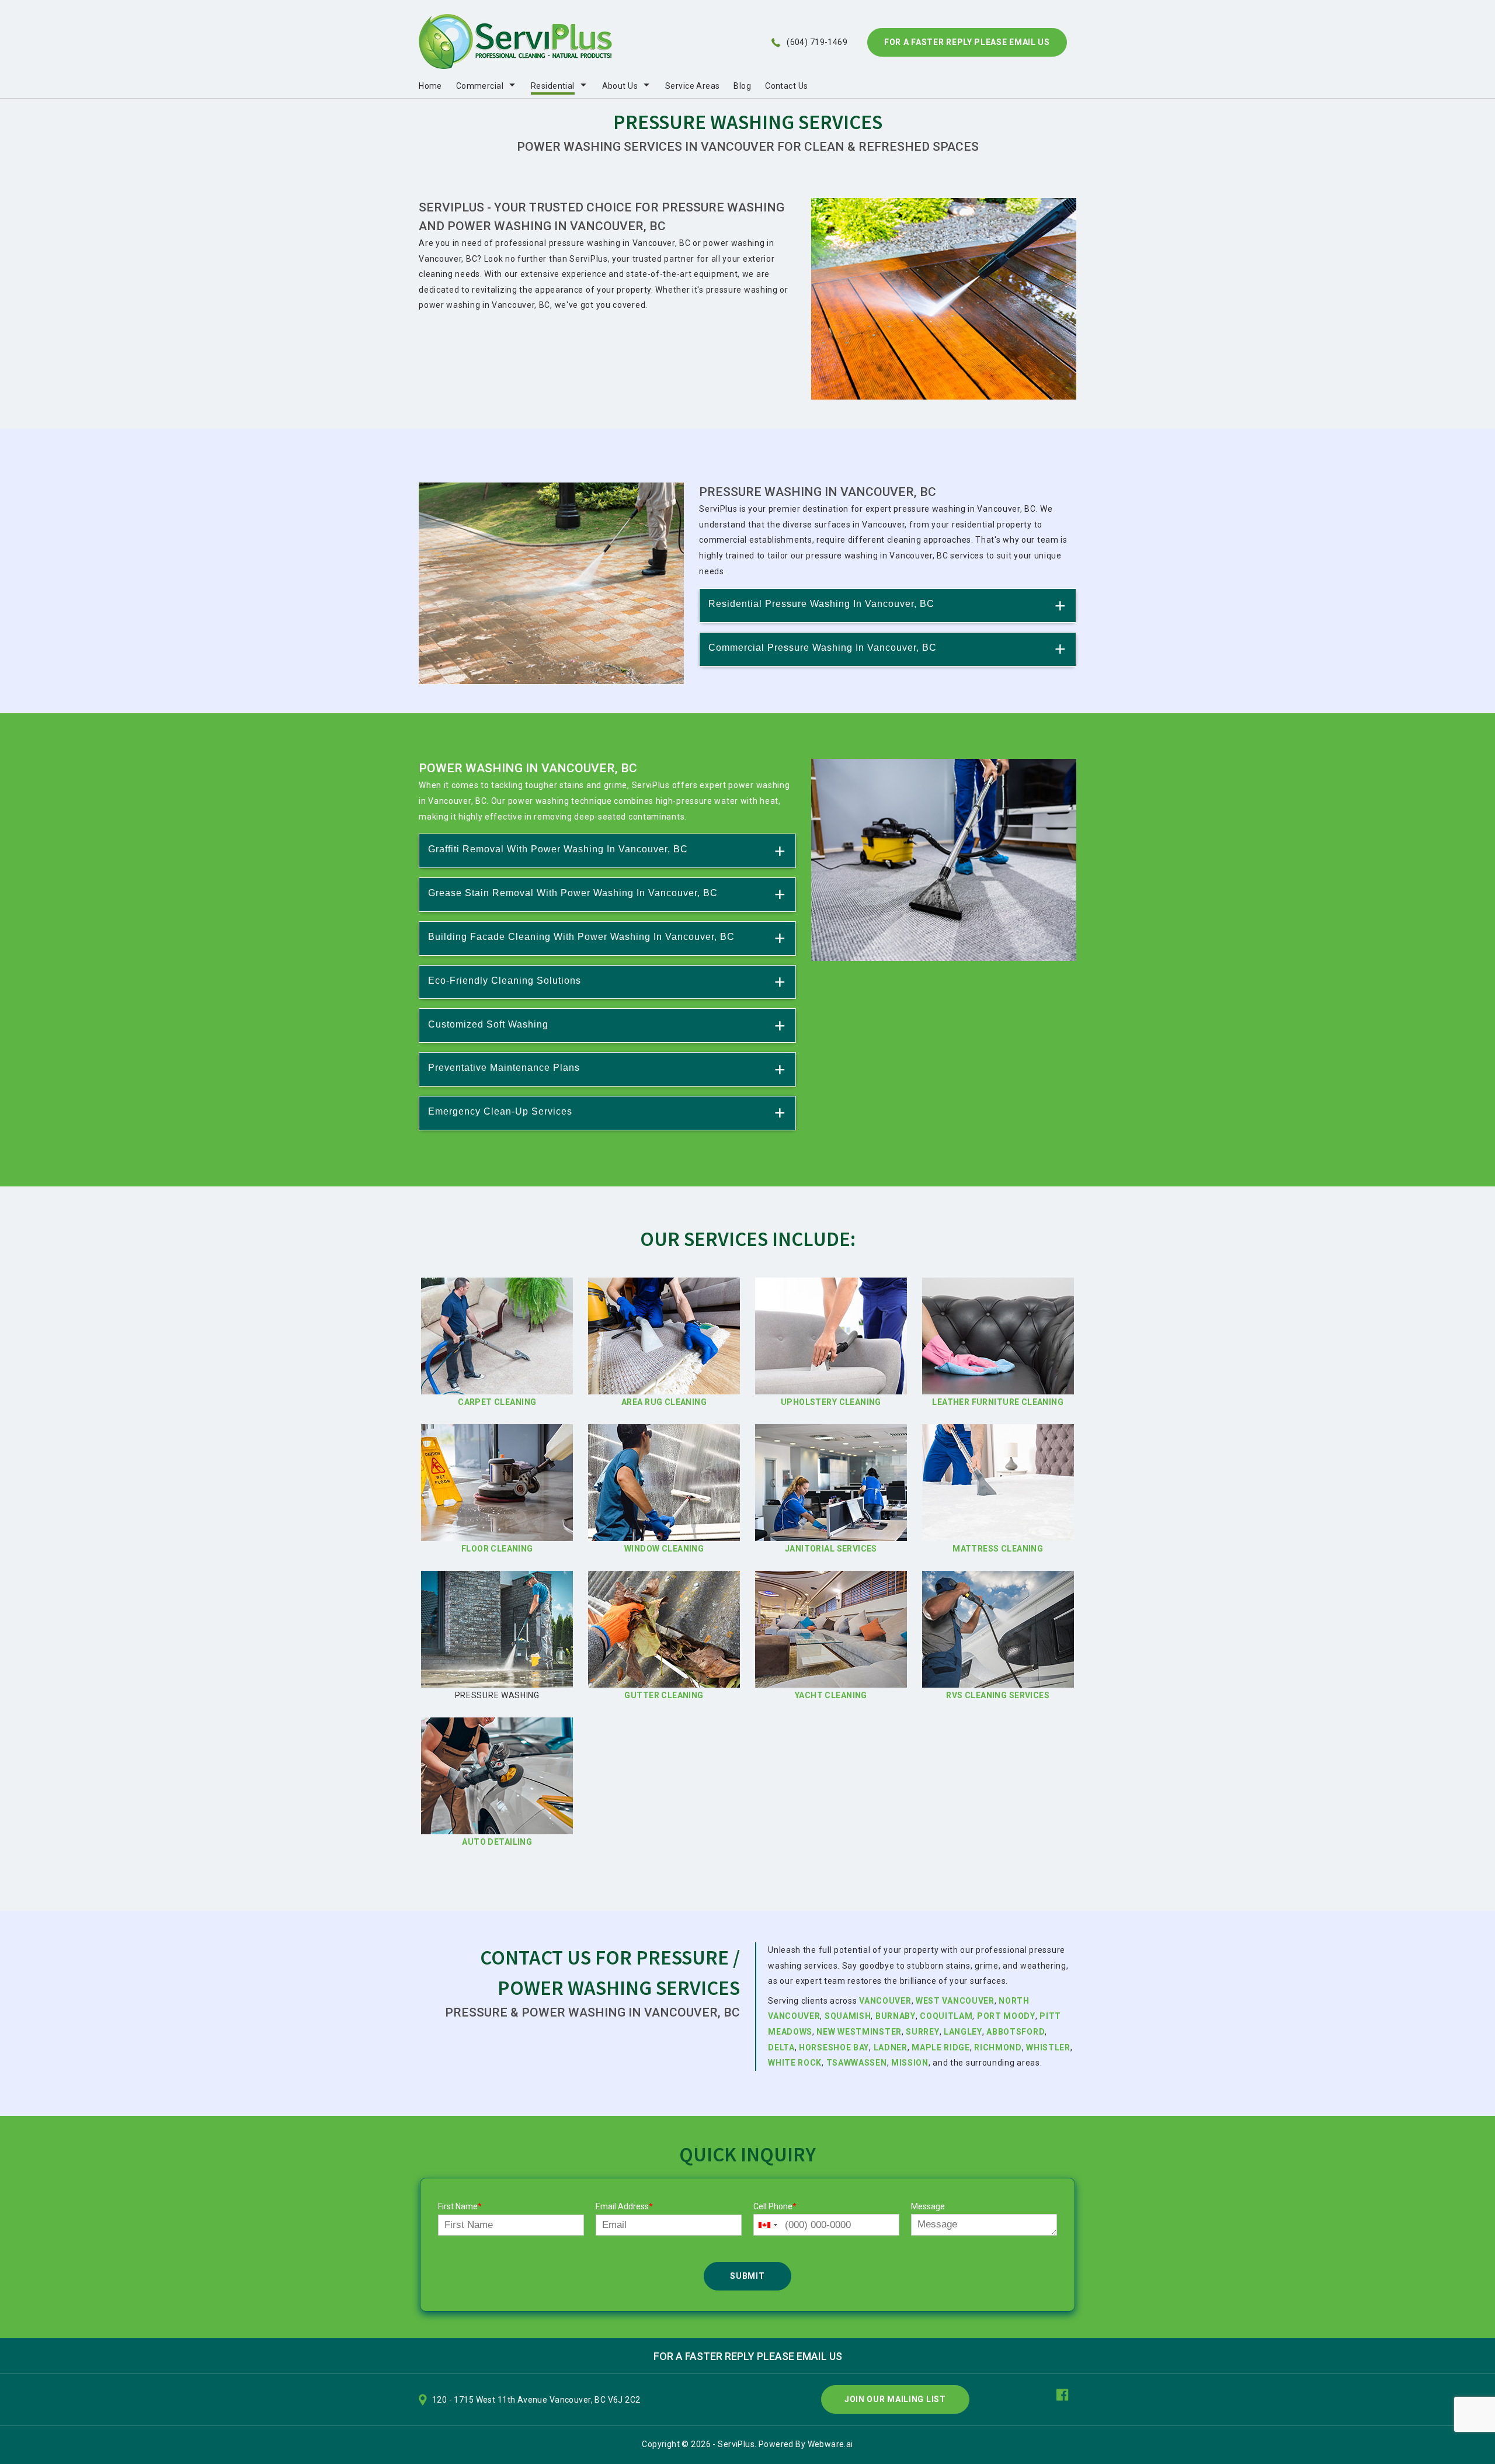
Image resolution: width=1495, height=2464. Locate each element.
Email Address (624, 2206)
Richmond (998, 2047)
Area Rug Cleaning (664, 1402)
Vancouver (885, 2001)
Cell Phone (775, 2206)
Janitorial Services (831, 1549)
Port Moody (1006, 2016)
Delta (781, 2047)
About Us (620, 86)
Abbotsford (1015, 2032)
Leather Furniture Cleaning (998, 1402)
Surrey (922, 2032)
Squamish (848, 2016)
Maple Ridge (941, 2047)
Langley (963, 2032)
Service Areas (692, 86)
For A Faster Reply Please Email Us (967, 42)
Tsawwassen (857, 2063)
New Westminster (859, 2032)
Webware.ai (830, 2444)
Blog (742, 86)
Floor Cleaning (497, 1549)
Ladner (891, 2047)
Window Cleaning (664, 1549)
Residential (553, 86)
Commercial (480, 86)
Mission (910, 2063)
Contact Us (786, 86)
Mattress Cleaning (998, 1549)
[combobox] (767, 2225)
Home (430, 86)
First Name (460, 2206)
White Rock (795, 2063)
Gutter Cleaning (664, 1695)
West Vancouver (955, 2001)
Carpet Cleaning (497, 1402)
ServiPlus (736, 2444)
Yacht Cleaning (831, 1695)
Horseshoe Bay (834, 2047)
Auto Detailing (497, 1842)
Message (928, 2206)
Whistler (1048, 2047)
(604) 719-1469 (817, 42)
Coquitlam (946, 2016)
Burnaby (896, 2016)
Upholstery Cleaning (831, 1402)
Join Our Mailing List (895, 2399)
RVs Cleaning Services (998, 1695)
